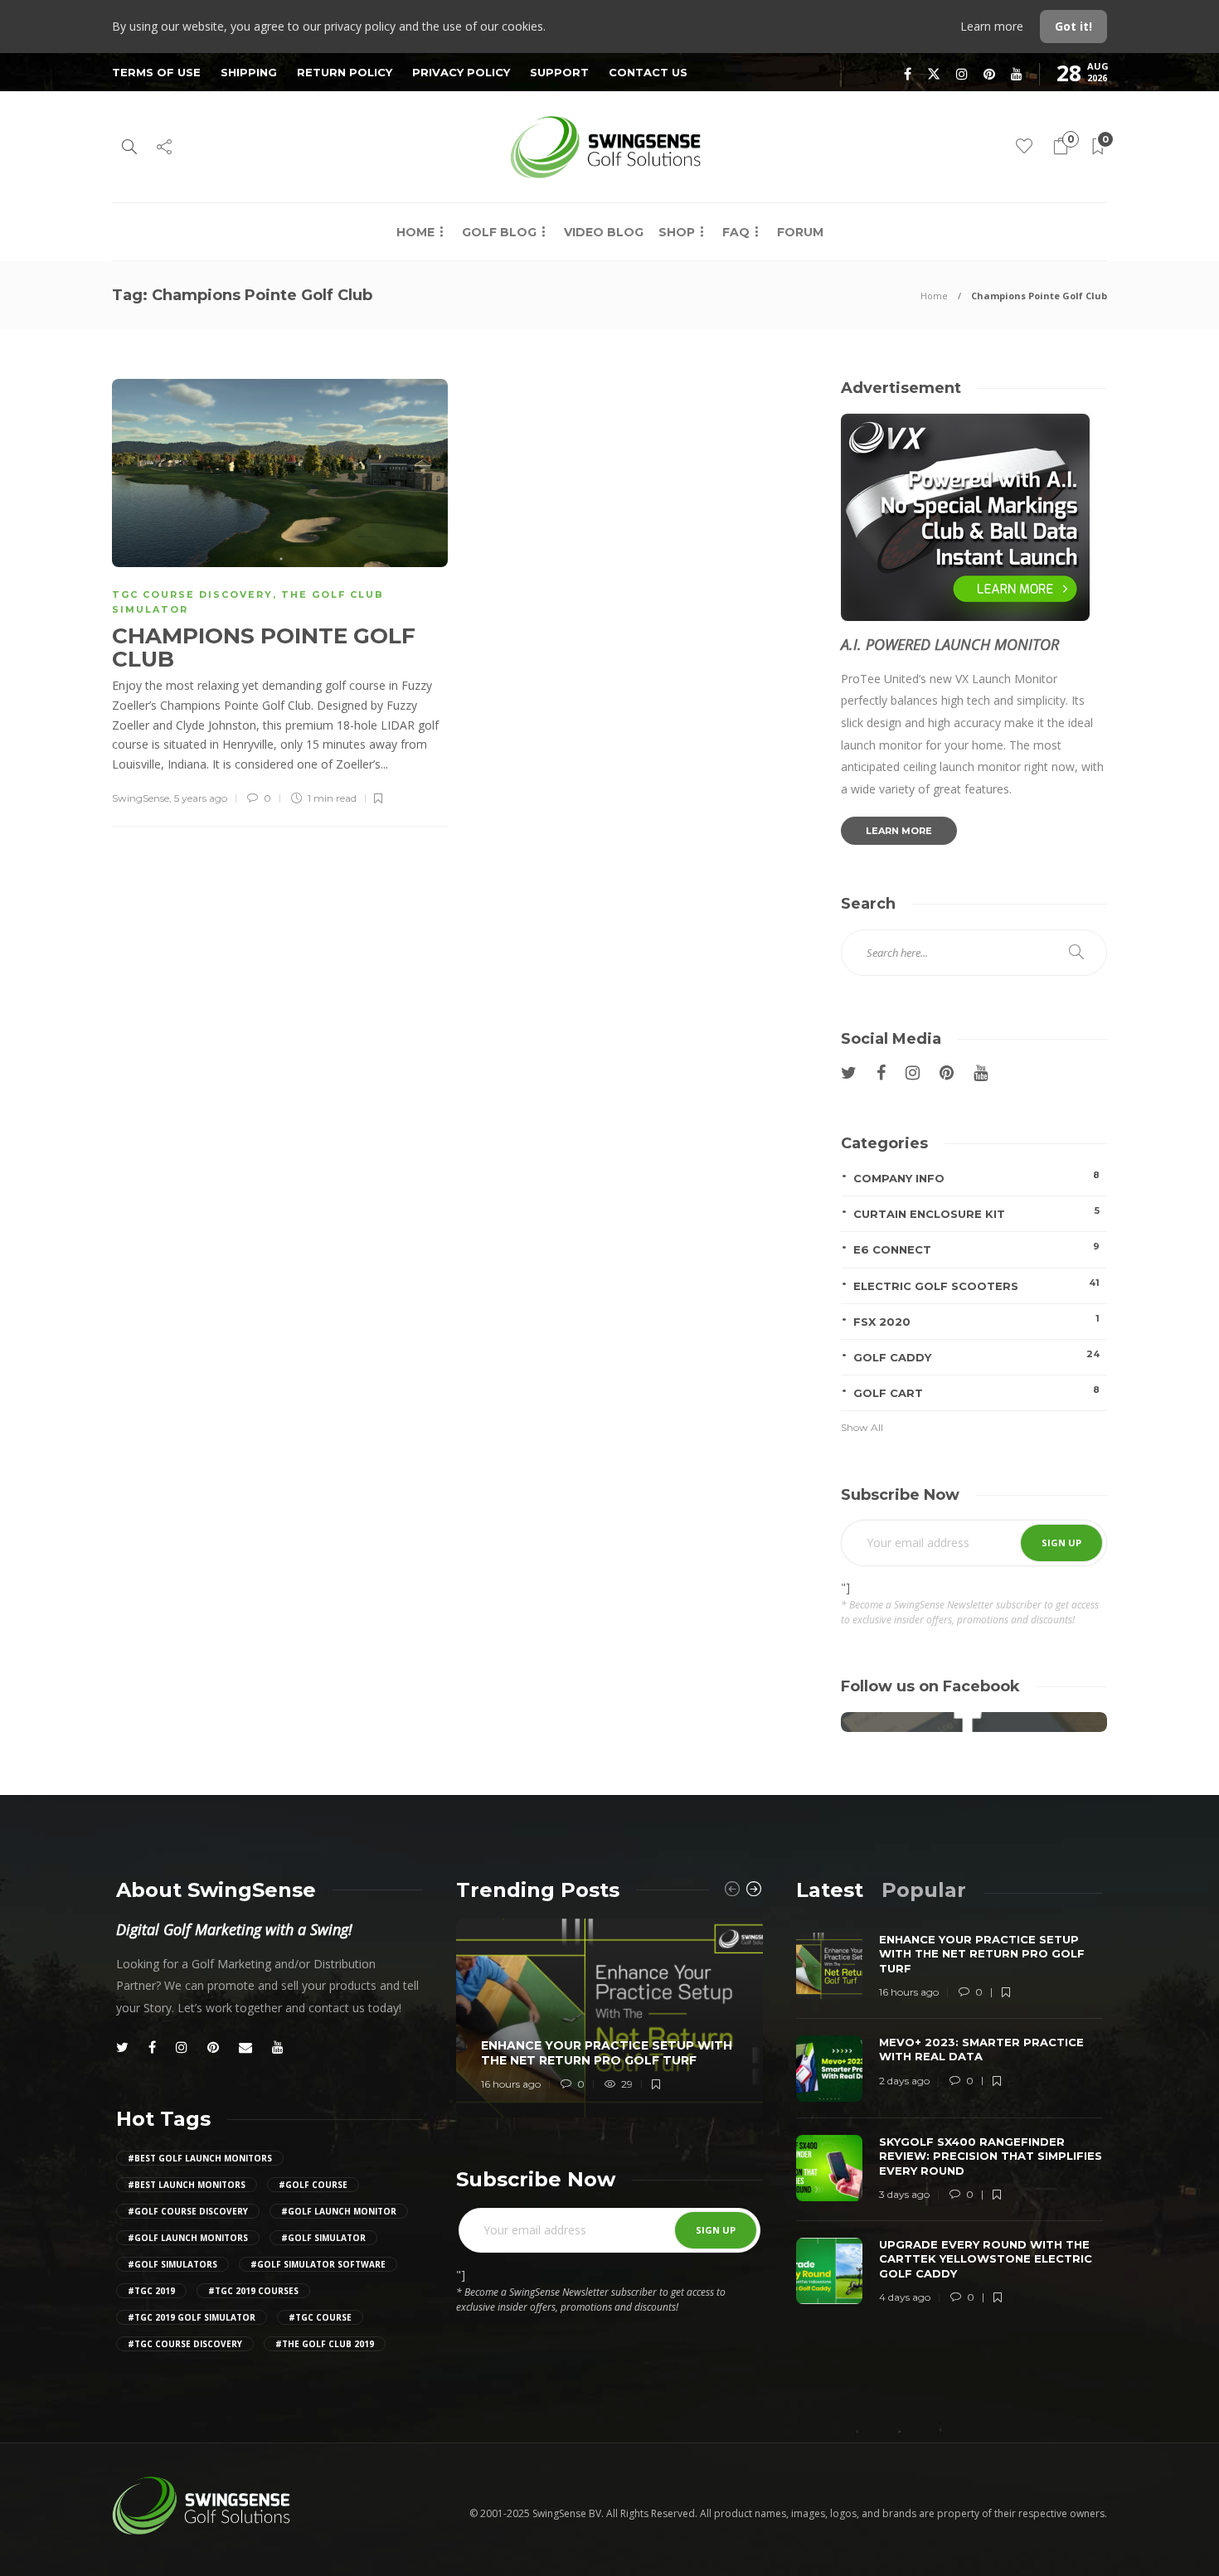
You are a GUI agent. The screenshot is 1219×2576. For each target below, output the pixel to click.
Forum (800, 232)
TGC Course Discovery (192, 594)
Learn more (993, 26)
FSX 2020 (976, 1320)
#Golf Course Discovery (188, 2211)
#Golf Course (313, 2185)
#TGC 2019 (151, 2291)
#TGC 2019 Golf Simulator (192, 2317)
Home (415, 232)
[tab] (830, 1890)
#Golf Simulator (323, 2238)
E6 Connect (976, 1248)
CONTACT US (648, 72)
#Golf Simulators (172, 2264)
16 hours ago (511, 2084)
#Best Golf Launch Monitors (200, 2158)
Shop (677, 232)
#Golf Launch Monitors (188, 2238)
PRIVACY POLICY (461, 72)
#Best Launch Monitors (187, 2185)
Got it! (1073, 26)
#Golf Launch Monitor (339, 2211)
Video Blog (604, 232)
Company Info (976, 1177)
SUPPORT (559, 72)
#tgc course (320, 2317)
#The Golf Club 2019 (325, 2344)
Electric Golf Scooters (976, 1285)
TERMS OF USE (156, 72)
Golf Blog (499, 232)
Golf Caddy (976, 1356)
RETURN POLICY (345, 72)
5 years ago (201, 798)
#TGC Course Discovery (185, 2344)
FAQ (736, 232)
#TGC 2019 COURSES (253, 2291)
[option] (609, 2018)
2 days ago (904, 2081)
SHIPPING (249, 72)
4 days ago (905, 2297)
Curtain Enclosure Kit (976, 1213)
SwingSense (141, 798)
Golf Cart (976, 1392)
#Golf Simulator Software (318, 2264)
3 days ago (904, 2194)
